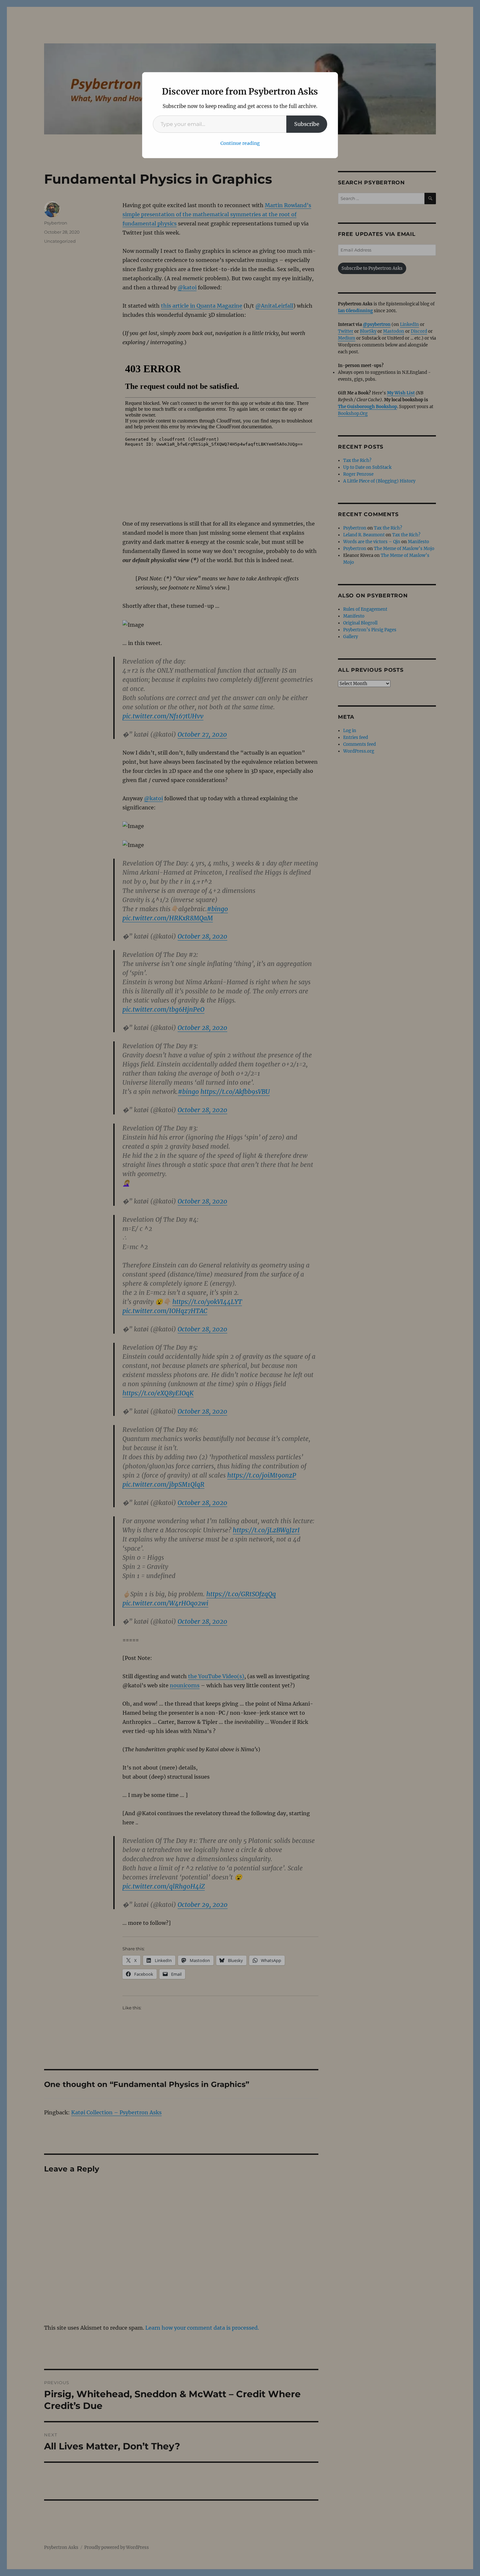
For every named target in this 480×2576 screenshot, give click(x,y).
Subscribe (307, 124)
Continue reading (240, 143)
